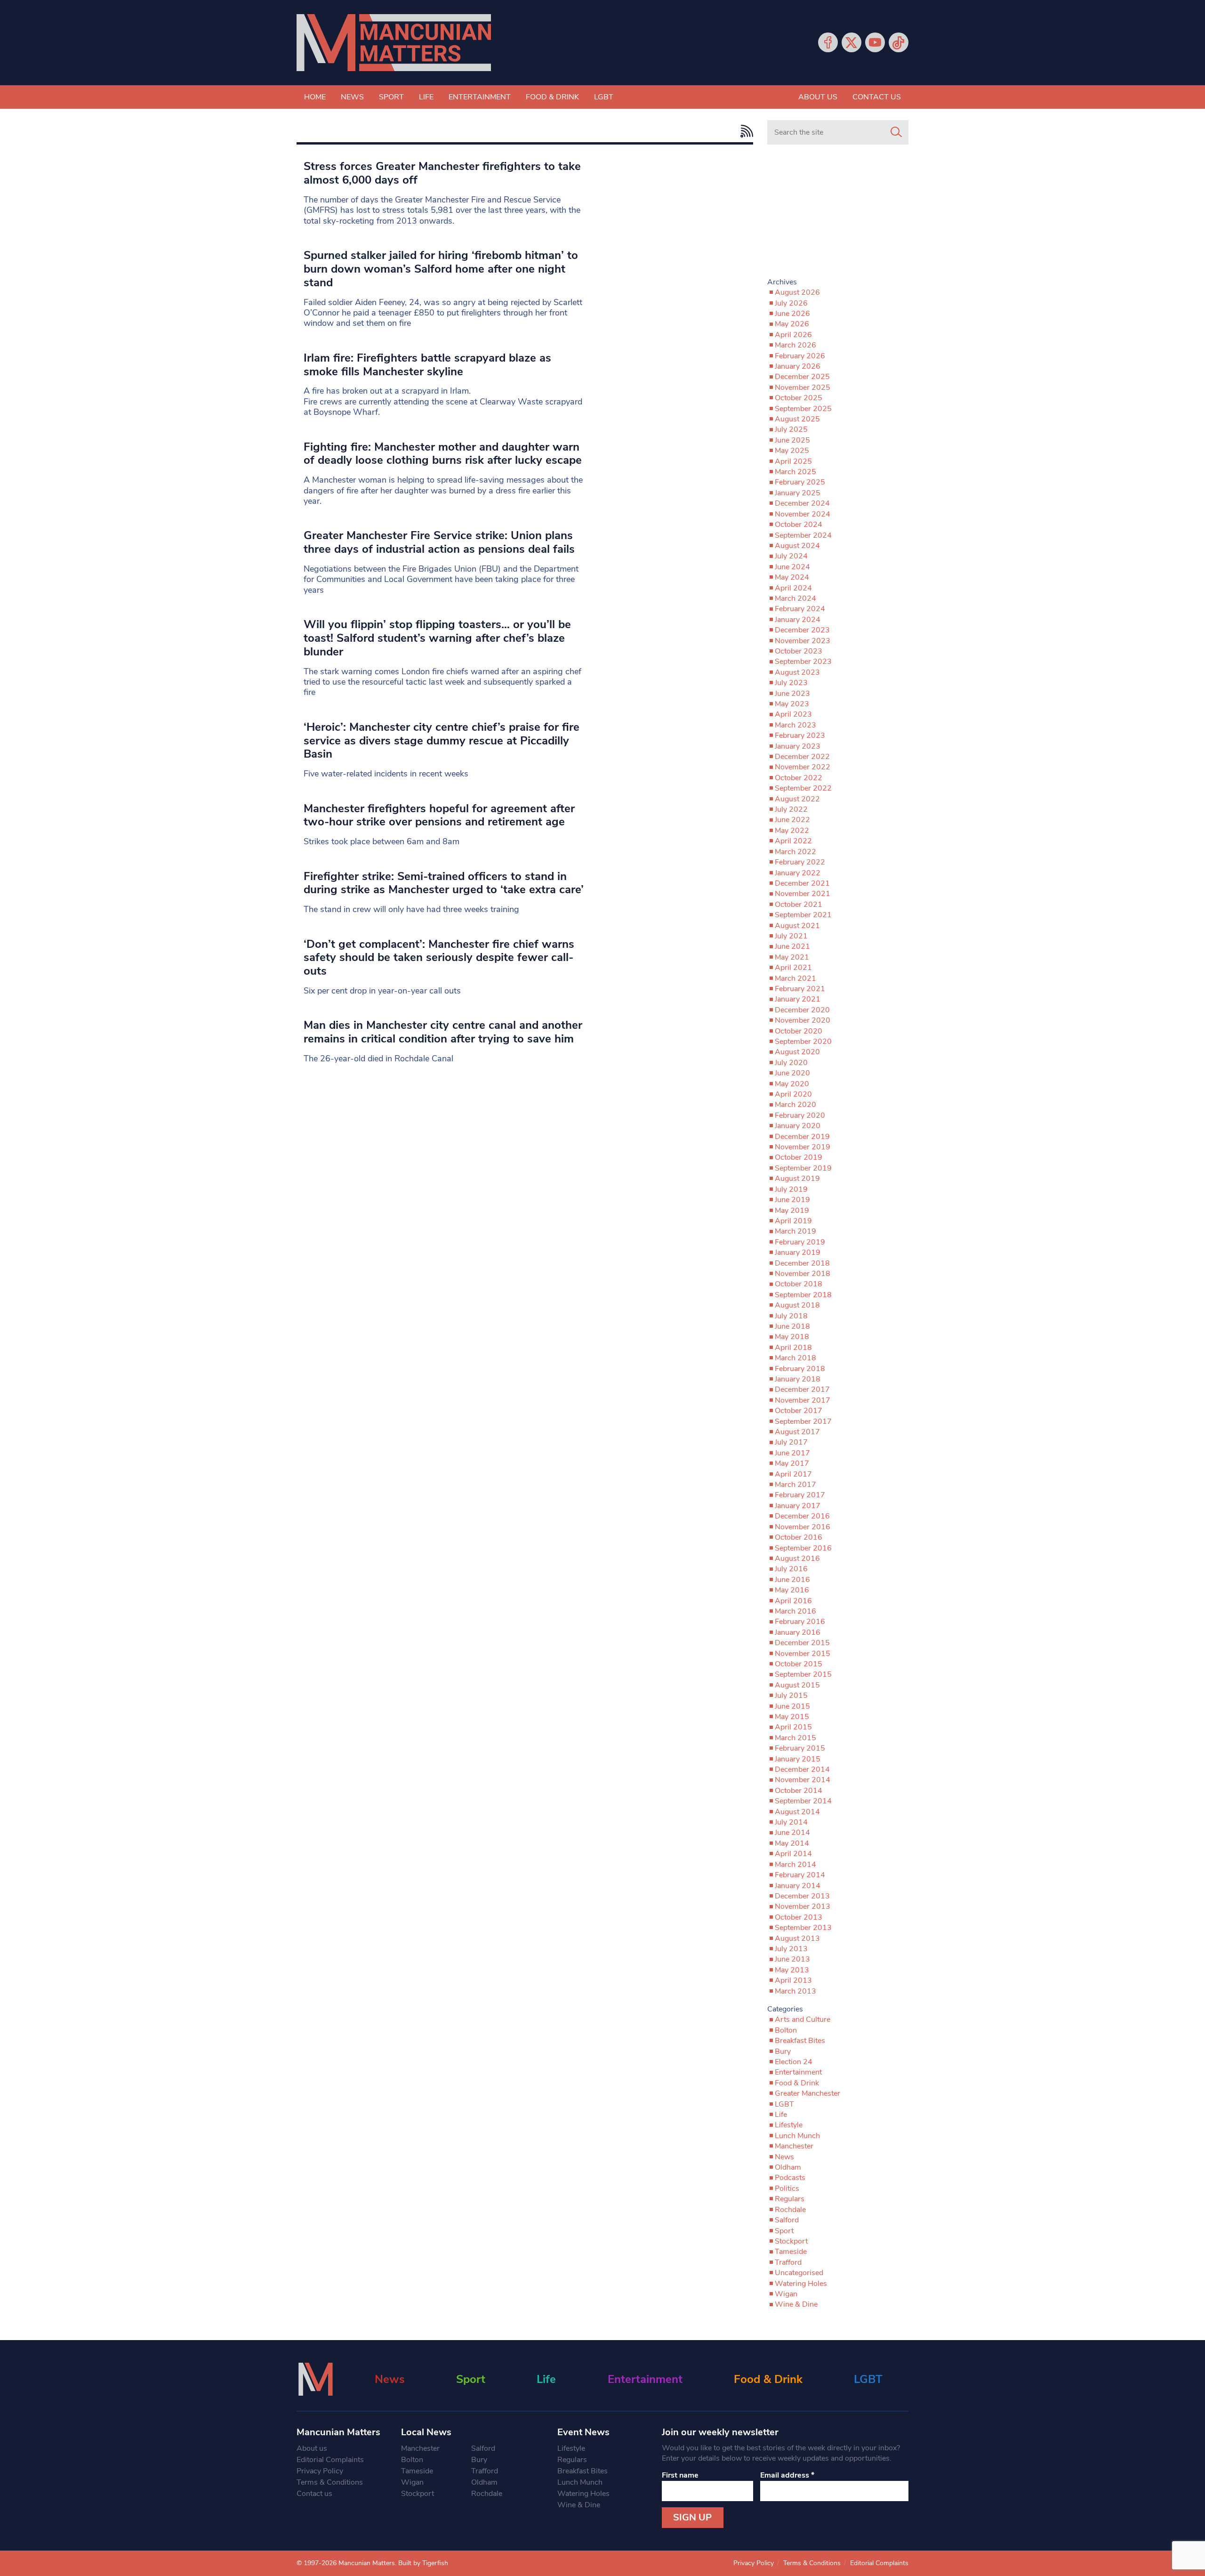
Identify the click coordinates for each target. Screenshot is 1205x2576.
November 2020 (803, 1020)
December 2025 (802, 377)
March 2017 (795, 1485)
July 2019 (791, 1189)
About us (818, 97)
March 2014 (795, 1865)
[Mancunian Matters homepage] (394, 43)
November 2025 (803, 388)
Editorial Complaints (330, 2460)
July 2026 (791, 303)
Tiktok (899, 42)
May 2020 (792, 1084)
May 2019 (792, 1211)
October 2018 (799, 1284)
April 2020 (793, 1094)
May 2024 (792, 577)
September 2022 (803, 788)
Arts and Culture (803, 2019)
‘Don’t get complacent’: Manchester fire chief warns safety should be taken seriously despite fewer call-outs (439, 958)
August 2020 (797, 1052)
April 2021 (793, 968)
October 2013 (799, 1917)
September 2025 (803, 409)
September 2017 (803, 1421)
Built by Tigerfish (423, 2563)
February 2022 (800, 862)
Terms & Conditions (330, 2482)
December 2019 (802, 1137)
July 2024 (791, 556)
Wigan (786, 2294)
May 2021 (792, 957)
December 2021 (802, 883)
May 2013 (792, 1970)
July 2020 (791, 1063)
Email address (787, 2475)
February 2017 (800, 1495)
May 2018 (792, 1337)
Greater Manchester (807, 2093)
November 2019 (803, 1147)
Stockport (791, 2241)
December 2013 (802, 1896)
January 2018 (798, 1379)
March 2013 (795, 1991)
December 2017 (802, 1389)
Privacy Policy (320, 2471)
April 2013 (793, 1980)
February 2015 (800, 1748)
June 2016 (792, 1580)
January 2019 (798, 1252)
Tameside (791, 2252)
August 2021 (797, 926)
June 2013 (792, 1959)
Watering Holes (801, 2284)
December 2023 (802, 630)
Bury (783, 2051)
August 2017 (797, 1432)
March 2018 (795, 1358)
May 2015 (792, 1717)
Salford (787, 2220)
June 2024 (792, 567)
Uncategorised (799, 2273)
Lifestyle (789, 2125)
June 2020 (792, 1073)
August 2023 (797, 672)
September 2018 (803, 1295)
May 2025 (792, 451)
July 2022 (791, 809)
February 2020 (800, 1115)
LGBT (604, 97)
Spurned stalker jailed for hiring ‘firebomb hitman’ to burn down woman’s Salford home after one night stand (441, 269)
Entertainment (480, 97)
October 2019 (799, 1157)
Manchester (794, 2146)
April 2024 (793, 588)
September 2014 (803, 1801)
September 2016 (803, 1548)
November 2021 (803, 894)
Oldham (788, 2167)
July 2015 (791, 1696)
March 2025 (795, 472)
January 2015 (798, 1759)
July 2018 (791, 1316)
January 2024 (798, 620)
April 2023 (793, 714)
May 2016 (792, 1590)
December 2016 (802, 1516)
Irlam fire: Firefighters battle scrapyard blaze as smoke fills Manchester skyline (427, 365)
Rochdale (790, 2210)
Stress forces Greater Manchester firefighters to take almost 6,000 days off (442, 173)
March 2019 (795, 1231)
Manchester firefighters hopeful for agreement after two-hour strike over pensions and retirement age (439, 815)
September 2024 (803, 535)
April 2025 (793, 461)
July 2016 (791, 1569)
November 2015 (803, 1654)
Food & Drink (552, 97)
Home (315, 97)
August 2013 (797, 1938)
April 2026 (793, 335)
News (352, 97)
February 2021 (800, 989)
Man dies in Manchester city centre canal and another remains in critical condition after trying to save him (443, 1032)
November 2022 (803, 767)
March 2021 (795, 978)
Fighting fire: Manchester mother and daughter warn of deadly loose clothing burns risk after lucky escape (443, 454)
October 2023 (799, 651)
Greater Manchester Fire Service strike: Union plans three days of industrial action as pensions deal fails (439, 542)
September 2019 (803, 1168)
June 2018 (792, 1326)
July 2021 (791, 936)
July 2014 (791, 1822)
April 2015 (793, 1727)
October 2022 (799, 778)
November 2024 (803, 514)
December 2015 (802, 1643)
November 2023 (803, 641)
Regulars (790, 2199)
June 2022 (792, 820)
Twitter (852, 42)
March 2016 (795, 1611)
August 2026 (797, 292)
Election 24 (794, 2062)
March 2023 (795, 725)
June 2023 (792, 694)
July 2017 (791, 1442)
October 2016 (799, 1537)
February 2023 (800, 735)
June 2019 (792, 1200)
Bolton (786, 2030)
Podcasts (790, 2178)
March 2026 (795, 345)
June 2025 (792, 440)
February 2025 (800, 482)
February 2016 (800, 1622)
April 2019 (793, 1221)
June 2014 (792, 1833)
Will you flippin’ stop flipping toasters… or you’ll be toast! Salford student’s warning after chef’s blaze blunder (437, 638)
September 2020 (803, 1042)
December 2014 (802, 1769)
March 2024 (795, 598)
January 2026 (798, 366)
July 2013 (791, 1949)
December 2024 (802, 503)
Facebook (828, 42)
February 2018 (800, 1369)
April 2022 (793, 841)
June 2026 (792, 314)
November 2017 (803, 1400)
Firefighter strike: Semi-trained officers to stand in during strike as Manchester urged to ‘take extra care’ (444, 883)
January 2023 (798, 746)
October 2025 (799, 398)
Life (426, 97)
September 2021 (803, 915)
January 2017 (798, 1506)
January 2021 (798, 999)
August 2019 (797, 1179)
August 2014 (797, 1812)
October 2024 (799, 525)
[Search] (896, 132)
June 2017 (792, 1453)
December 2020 (802, 1010)
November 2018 (803, 1274)
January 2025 (798, 493)
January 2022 (798, 873)
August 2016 (797, 1559)
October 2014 (799, 1791)
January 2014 (798, 1886)
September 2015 (803, 1674)
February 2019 (800, 1242)
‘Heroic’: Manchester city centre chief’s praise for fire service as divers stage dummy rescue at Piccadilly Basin (442, 741)
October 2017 (799, 1411)
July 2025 (791, 429)
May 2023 (792, 704)
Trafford (788, 2262)
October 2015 (799, 1664)
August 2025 (797, 419)
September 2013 (803, 1928)
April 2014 (793, 1854)
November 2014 (803, 1780)
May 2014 (792, 1843)
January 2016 (798, 1632)
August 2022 (797, 799)
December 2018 (802, 1263)
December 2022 (802, 757)
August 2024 (797, 546)
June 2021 (792, 946)
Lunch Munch (797, 2136)
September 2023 (803, 662)
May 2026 (792, 324)
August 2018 (797, 1305)
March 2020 (795, 1105)
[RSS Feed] (744, 131)
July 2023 (791, 683)
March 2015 (795, 1738)
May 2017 (792, 1463)
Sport (391, 97)
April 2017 (793, 1474)
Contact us (877, 97)
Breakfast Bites (800, 2041)
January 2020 (798, 1126)
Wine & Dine (796, 2304)
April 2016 (793, 1601)
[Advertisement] (838, 215)
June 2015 (792, 1706)
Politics (787, 2188)
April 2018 (793, 1348)
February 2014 (800, 1875)
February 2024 (800, 609)
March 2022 (795, 852)
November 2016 (803, 1527)
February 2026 (800, 356)
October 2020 (799, 1031)
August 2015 (797, 1685)
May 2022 (792, 831)
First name (680, 2475)
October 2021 (799, 904)
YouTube (875, 42)
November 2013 (803, 1906)
